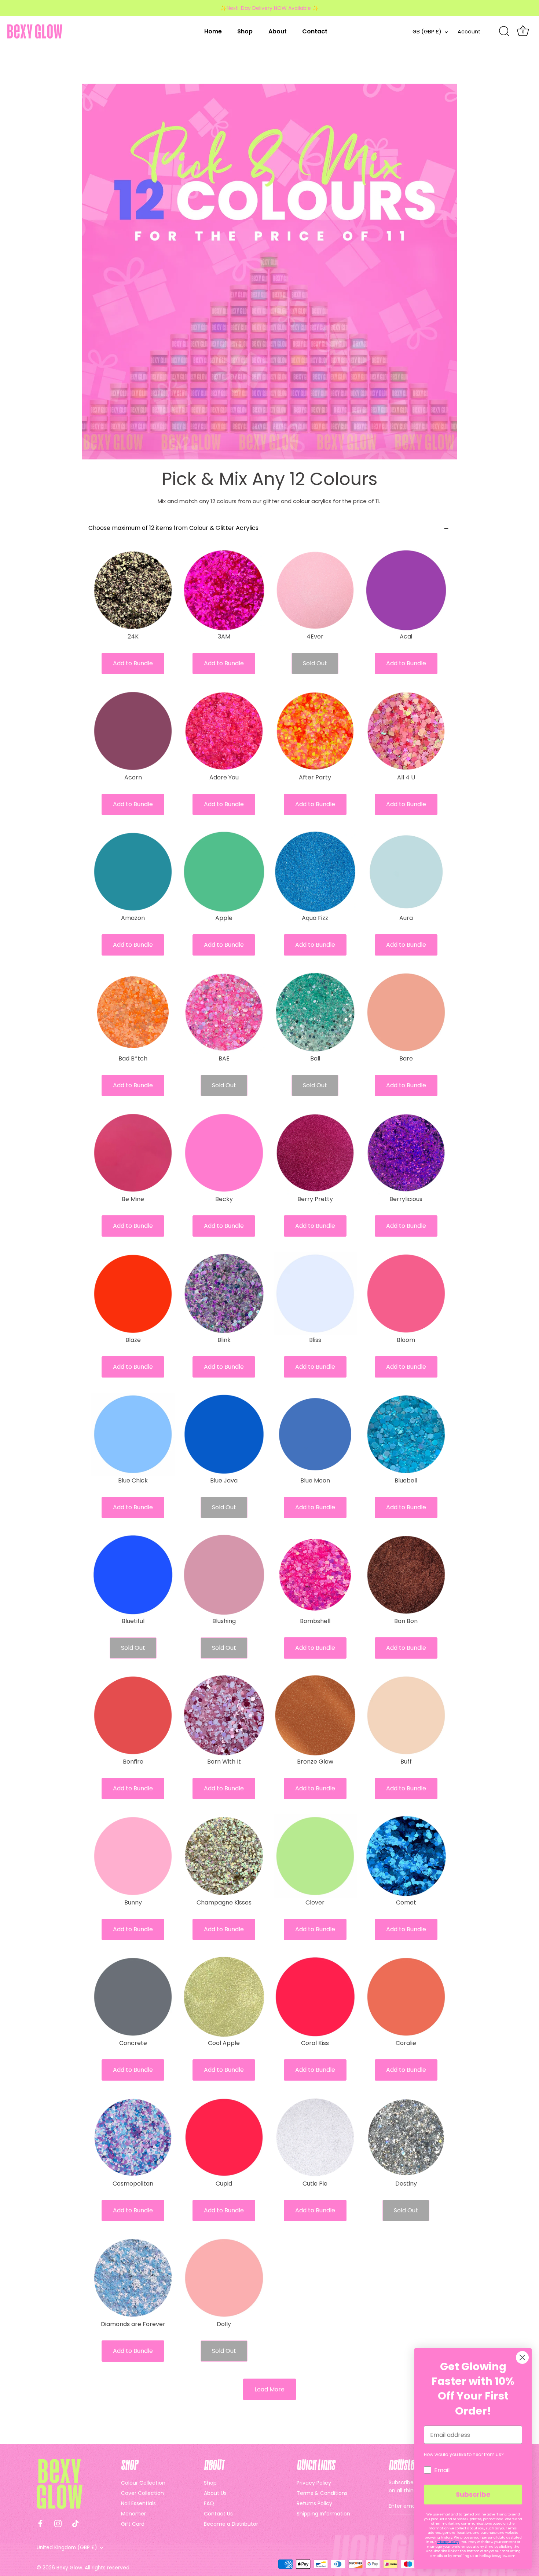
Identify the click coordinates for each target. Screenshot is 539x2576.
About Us (215, 2493)
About (278, 31)
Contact (315, 31)
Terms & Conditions (322, 2493)
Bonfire (133, 1762)
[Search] (504, 32)
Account (469, 32)
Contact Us (218, 2514)
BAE (224, 1059)
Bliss (315, 1340)
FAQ (209, 2503)
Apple (224, 918)
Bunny (133, 1903)
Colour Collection (143, 2483)
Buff (406, 1762)
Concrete (133, 2043)
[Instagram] (58, 2523)
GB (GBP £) (427, 32)
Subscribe (473, 2494)
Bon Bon (406, 1621)
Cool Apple (224, 2043)
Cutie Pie (315, 2184)
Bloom (406, 1340)
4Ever (315, 637)
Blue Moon (315, 1481)
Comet (406, 1903)
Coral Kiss (315, 2043)
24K (133, 637)
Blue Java (224, 1481)
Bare (406, 1059)
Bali (315, 1059)
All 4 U (406, 778)
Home (213, 31)
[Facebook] (40, 2523)
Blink (224, 1340)
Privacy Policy (314, 2483)
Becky (224, 1199)
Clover (315, 1903)
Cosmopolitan (133, 2184)
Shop (245, 31)
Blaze (133, 1340)
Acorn (133, 778)
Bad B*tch (133, 1059)
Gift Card (133, 2524)
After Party (315, 778)
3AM (224, 637)
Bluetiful (133, 1621)
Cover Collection (142, 2493)
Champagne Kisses (224, 1903)
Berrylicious (406, 1199)
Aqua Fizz (315, 918)
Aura (406, 918)
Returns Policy (314, 2503)
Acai (406, 637)
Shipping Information (323, 2514)
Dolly (224, 2324)
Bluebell (406, 1481)
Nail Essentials (138, 2503)
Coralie (406, 2043)
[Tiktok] (76, 2523)
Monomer (133, 2514)
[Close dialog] (522, 2357)
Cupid (224, 2184)
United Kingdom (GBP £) (67, 2548)
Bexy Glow (69, 2568)
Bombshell (315, 1621)
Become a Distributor (231, 2524)
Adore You (224, 778)
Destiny (406, 2184)
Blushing (224, 1621)
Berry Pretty (315, 1199)
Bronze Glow (315, 1762)
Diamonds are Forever (133, 2324)
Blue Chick (133, 1481)
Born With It (224, 1762)
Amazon (133, 918)
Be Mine (133, 1199)
